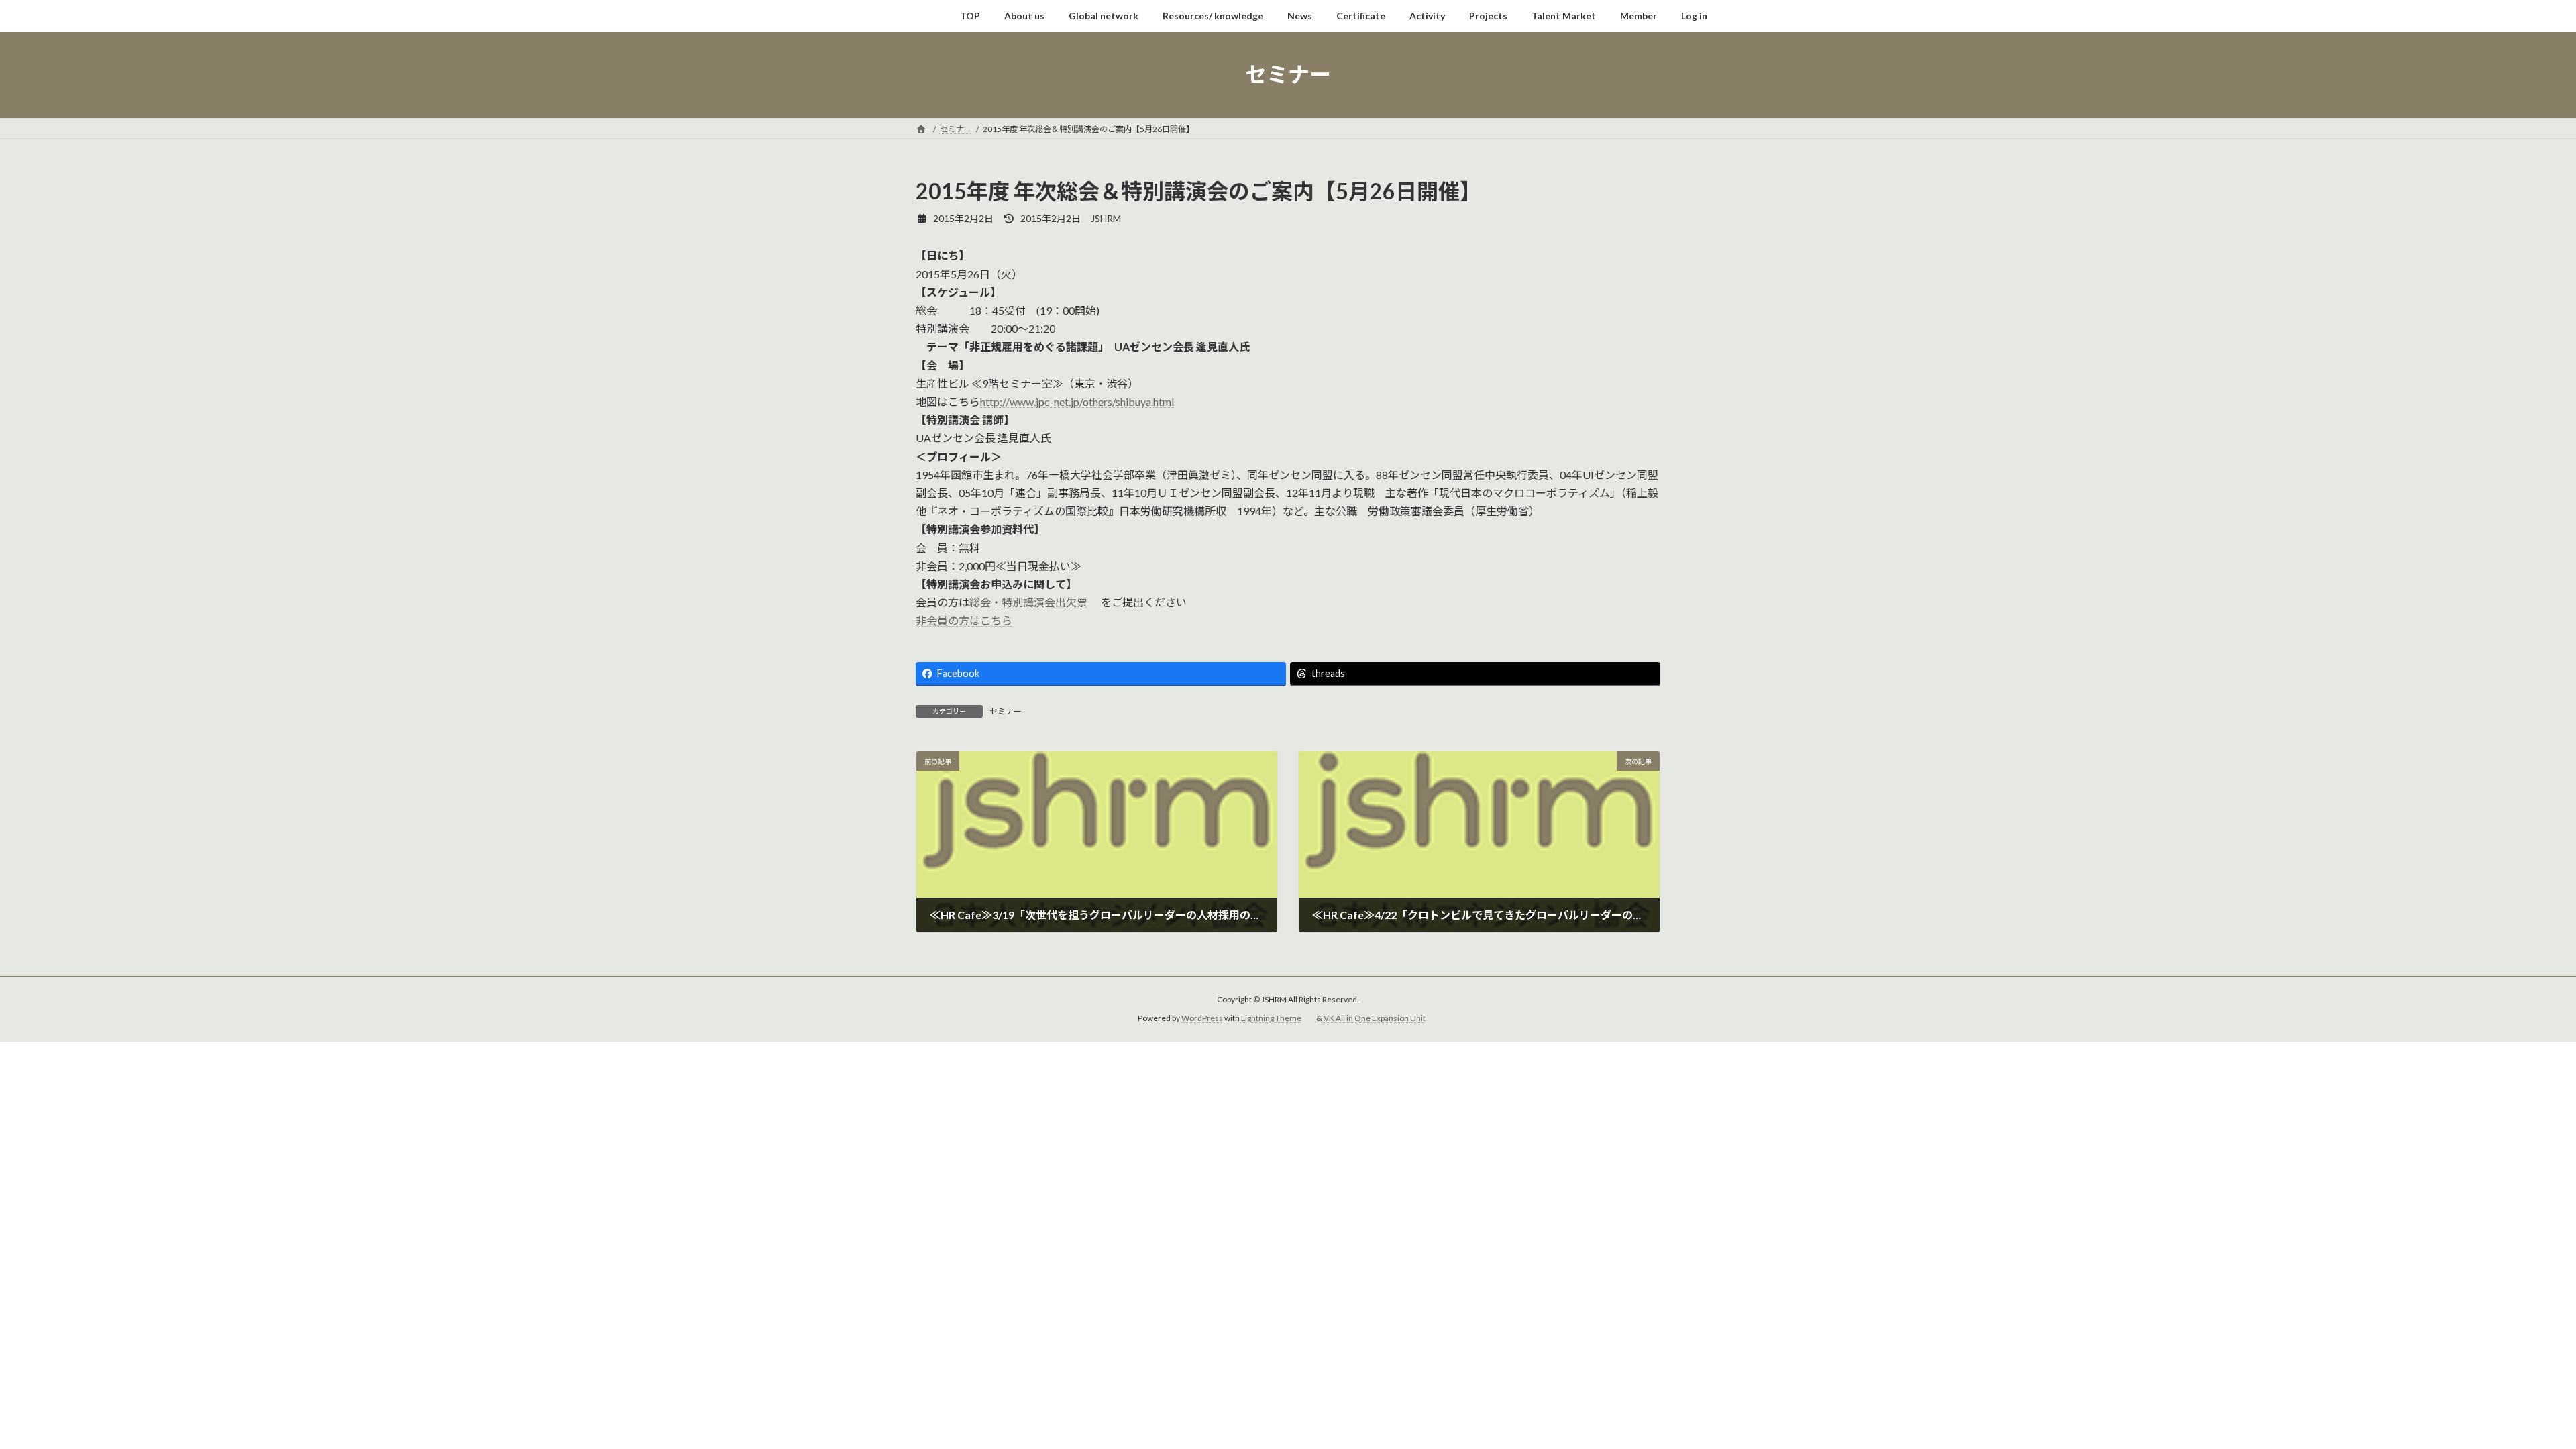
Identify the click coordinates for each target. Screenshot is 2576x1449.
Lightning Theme (1271, 1019)
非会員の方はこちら (964, 620)
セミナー (1006, 711)
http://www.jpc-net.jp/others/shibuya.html (1077, 401)
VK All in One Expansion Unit (1375, 1019)
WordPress (1202, 1019)
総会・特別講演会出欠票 (1028, 602)
